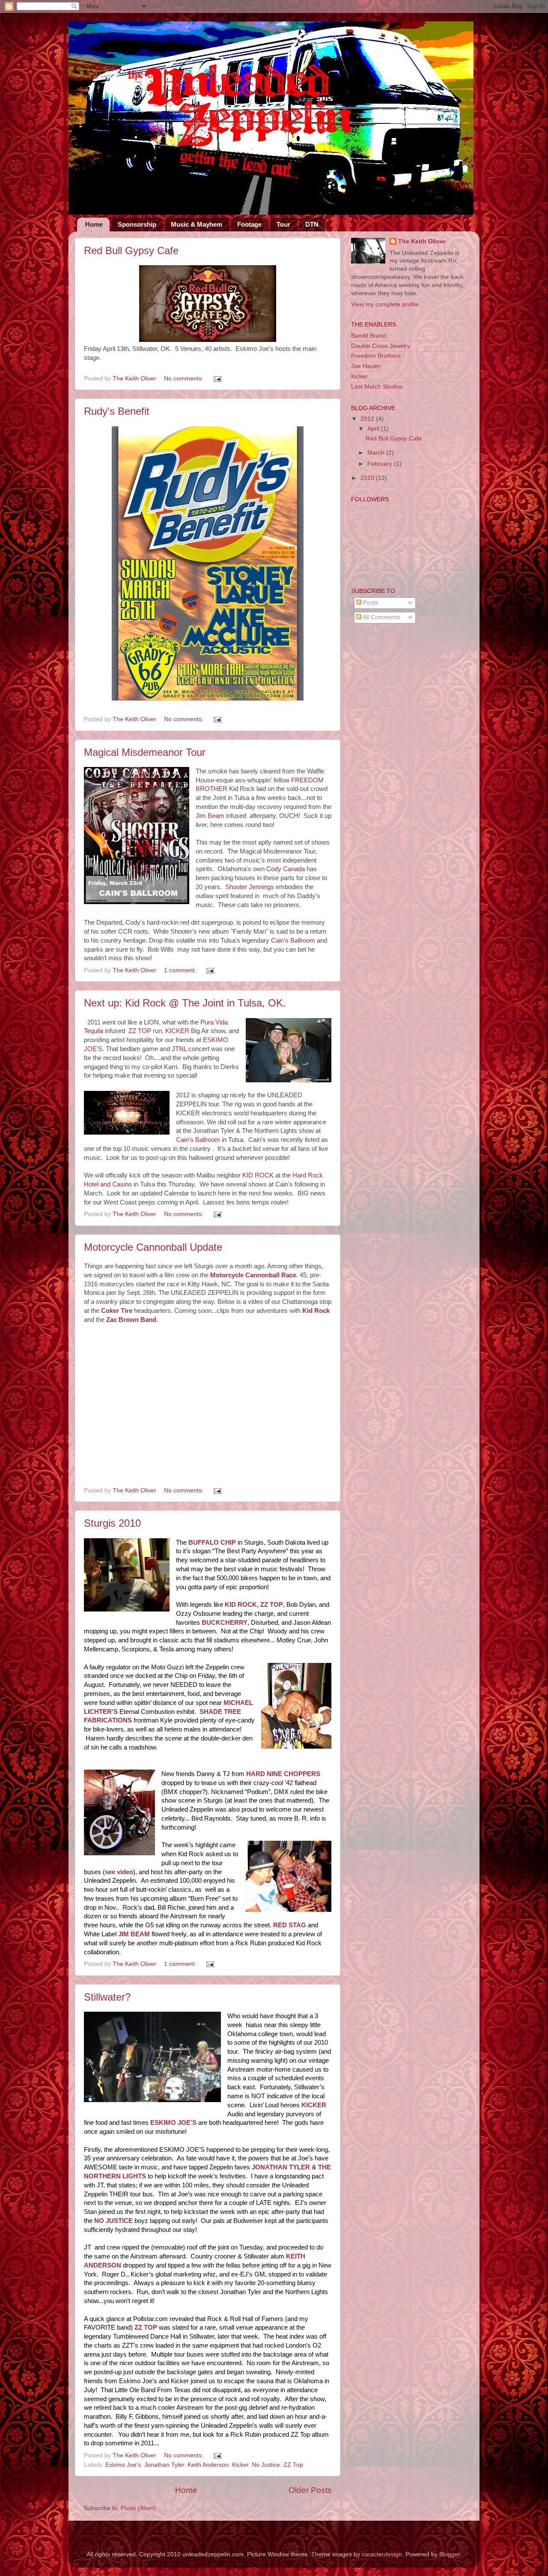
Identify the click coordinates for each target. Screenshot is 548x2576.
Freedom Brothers (376, 356)
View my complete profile (385, 304)
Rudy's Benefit (117, 411)
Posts (370, 603)
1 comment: (181, 970)
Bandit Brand (369, 336)
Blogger (450, 2554)
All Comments (381, 617)
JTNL (179, 1049)
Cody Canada (286, 869)
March (377, 453)
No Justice (266, 2465)
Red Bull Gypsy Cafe (131, 250)
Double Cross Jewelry (381, 346)
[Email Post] (217, 379)
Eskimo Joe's (123, 2465)
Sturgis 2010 (112, 1523)
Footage (249, 224)
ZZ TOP (140, 1031)
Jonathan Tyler (164, 2465)
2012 (368, 419)
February (381, 464)
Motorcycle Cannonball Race (253, 1275)
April (374, 429)
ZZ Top (293, 2465)
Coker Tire (117, 1311)
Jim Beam (210, 816)
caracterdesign (382, 2554)
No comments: (185, 379)
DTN (312, 224)
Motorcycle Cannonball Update (153, 1247)
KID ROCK (258, 1175)
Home (94, 224)
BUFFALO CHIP (212, 1543)
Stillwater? (107, 1997)
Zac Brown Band (131, 1320)
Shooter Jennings (250, 887)
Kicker (240, 2465)
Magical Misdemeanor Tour (145, 752)
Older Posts (310, 2490)
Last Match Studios (377, 387)
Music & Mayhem (197, 224)
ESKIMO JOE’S (173, 2123)
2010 (368, 478)
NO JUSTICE (113, 2221)
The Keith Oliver (422, 241)
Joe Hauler (366, 366)
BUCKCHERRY (225, 1623)
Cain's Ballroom (293, 941)
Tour (283, 224)
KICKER (177, 1031)
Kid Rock (316, 1311)
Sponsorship (137, 224)
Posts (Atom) (138, 2508)
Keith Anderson (208, 2465)
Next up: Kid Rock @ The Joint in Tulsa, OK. (185, 1003)
